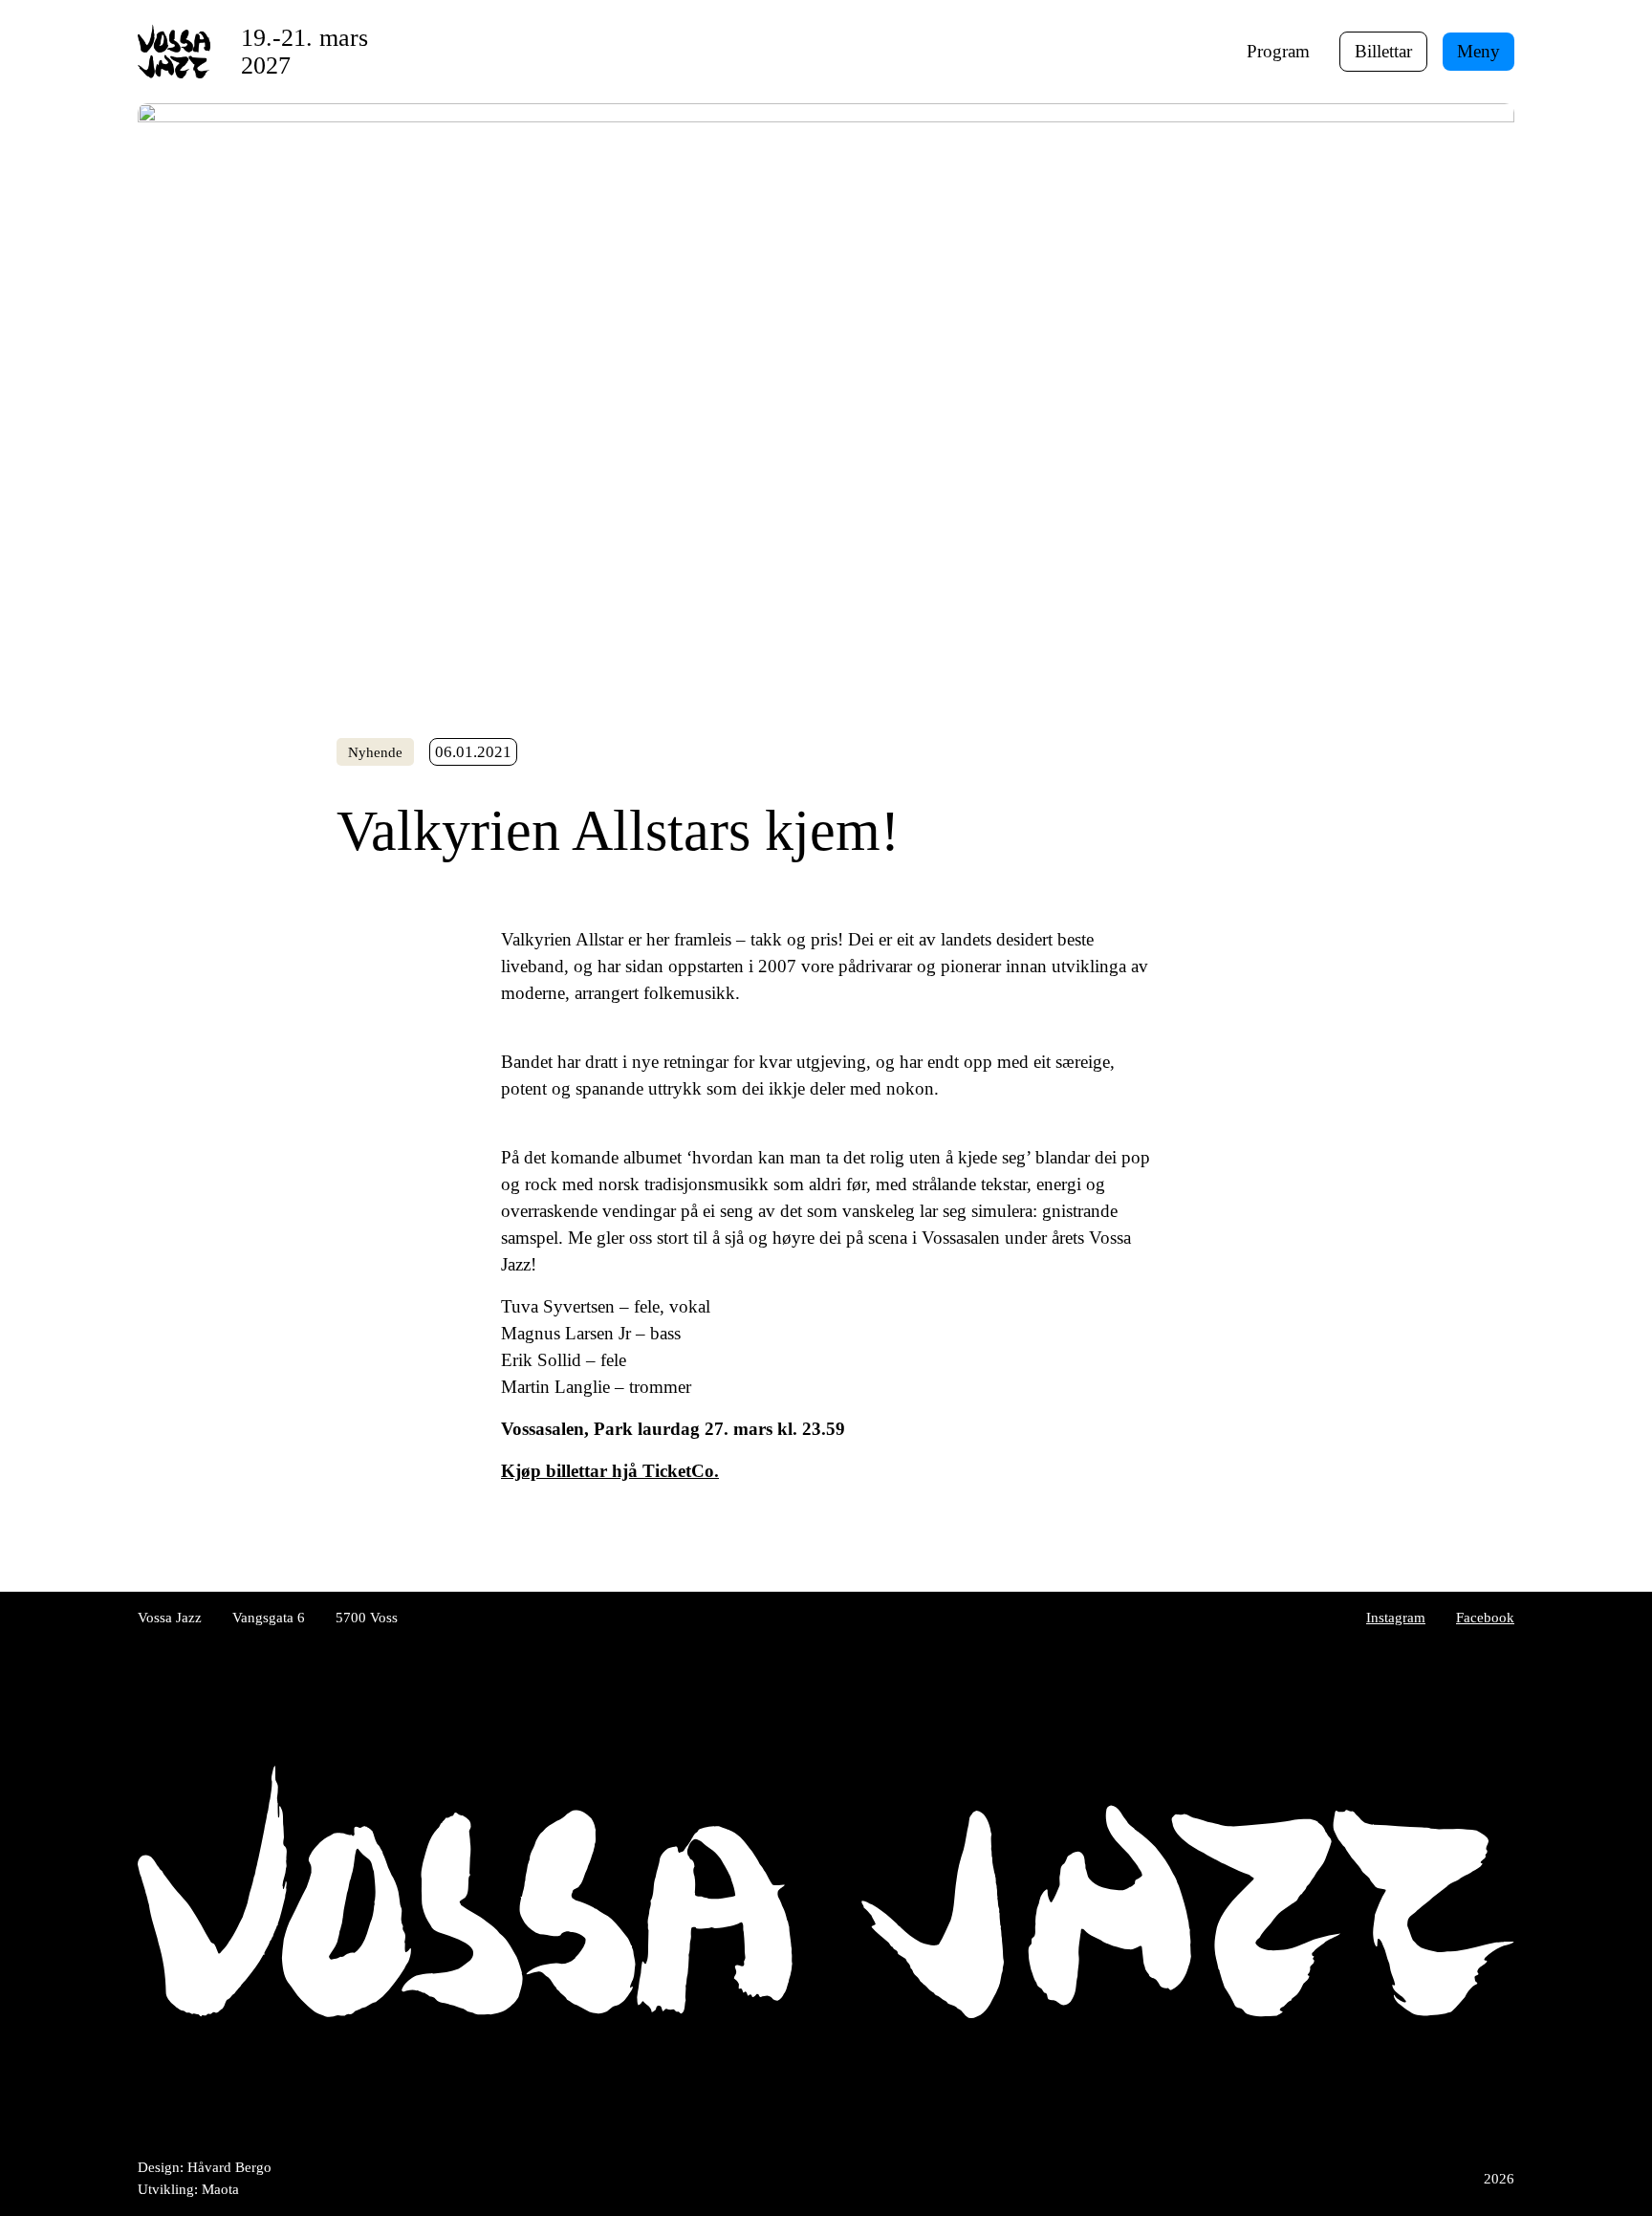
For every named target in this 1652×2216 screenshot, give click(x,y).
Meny (1478, 51)
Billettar (1383, 51)
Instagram (1396, 1617)
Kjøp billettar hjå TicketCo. (610, 1471)
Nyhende (375, 752)
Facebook (1485, 1617)
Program (1278, 51)
